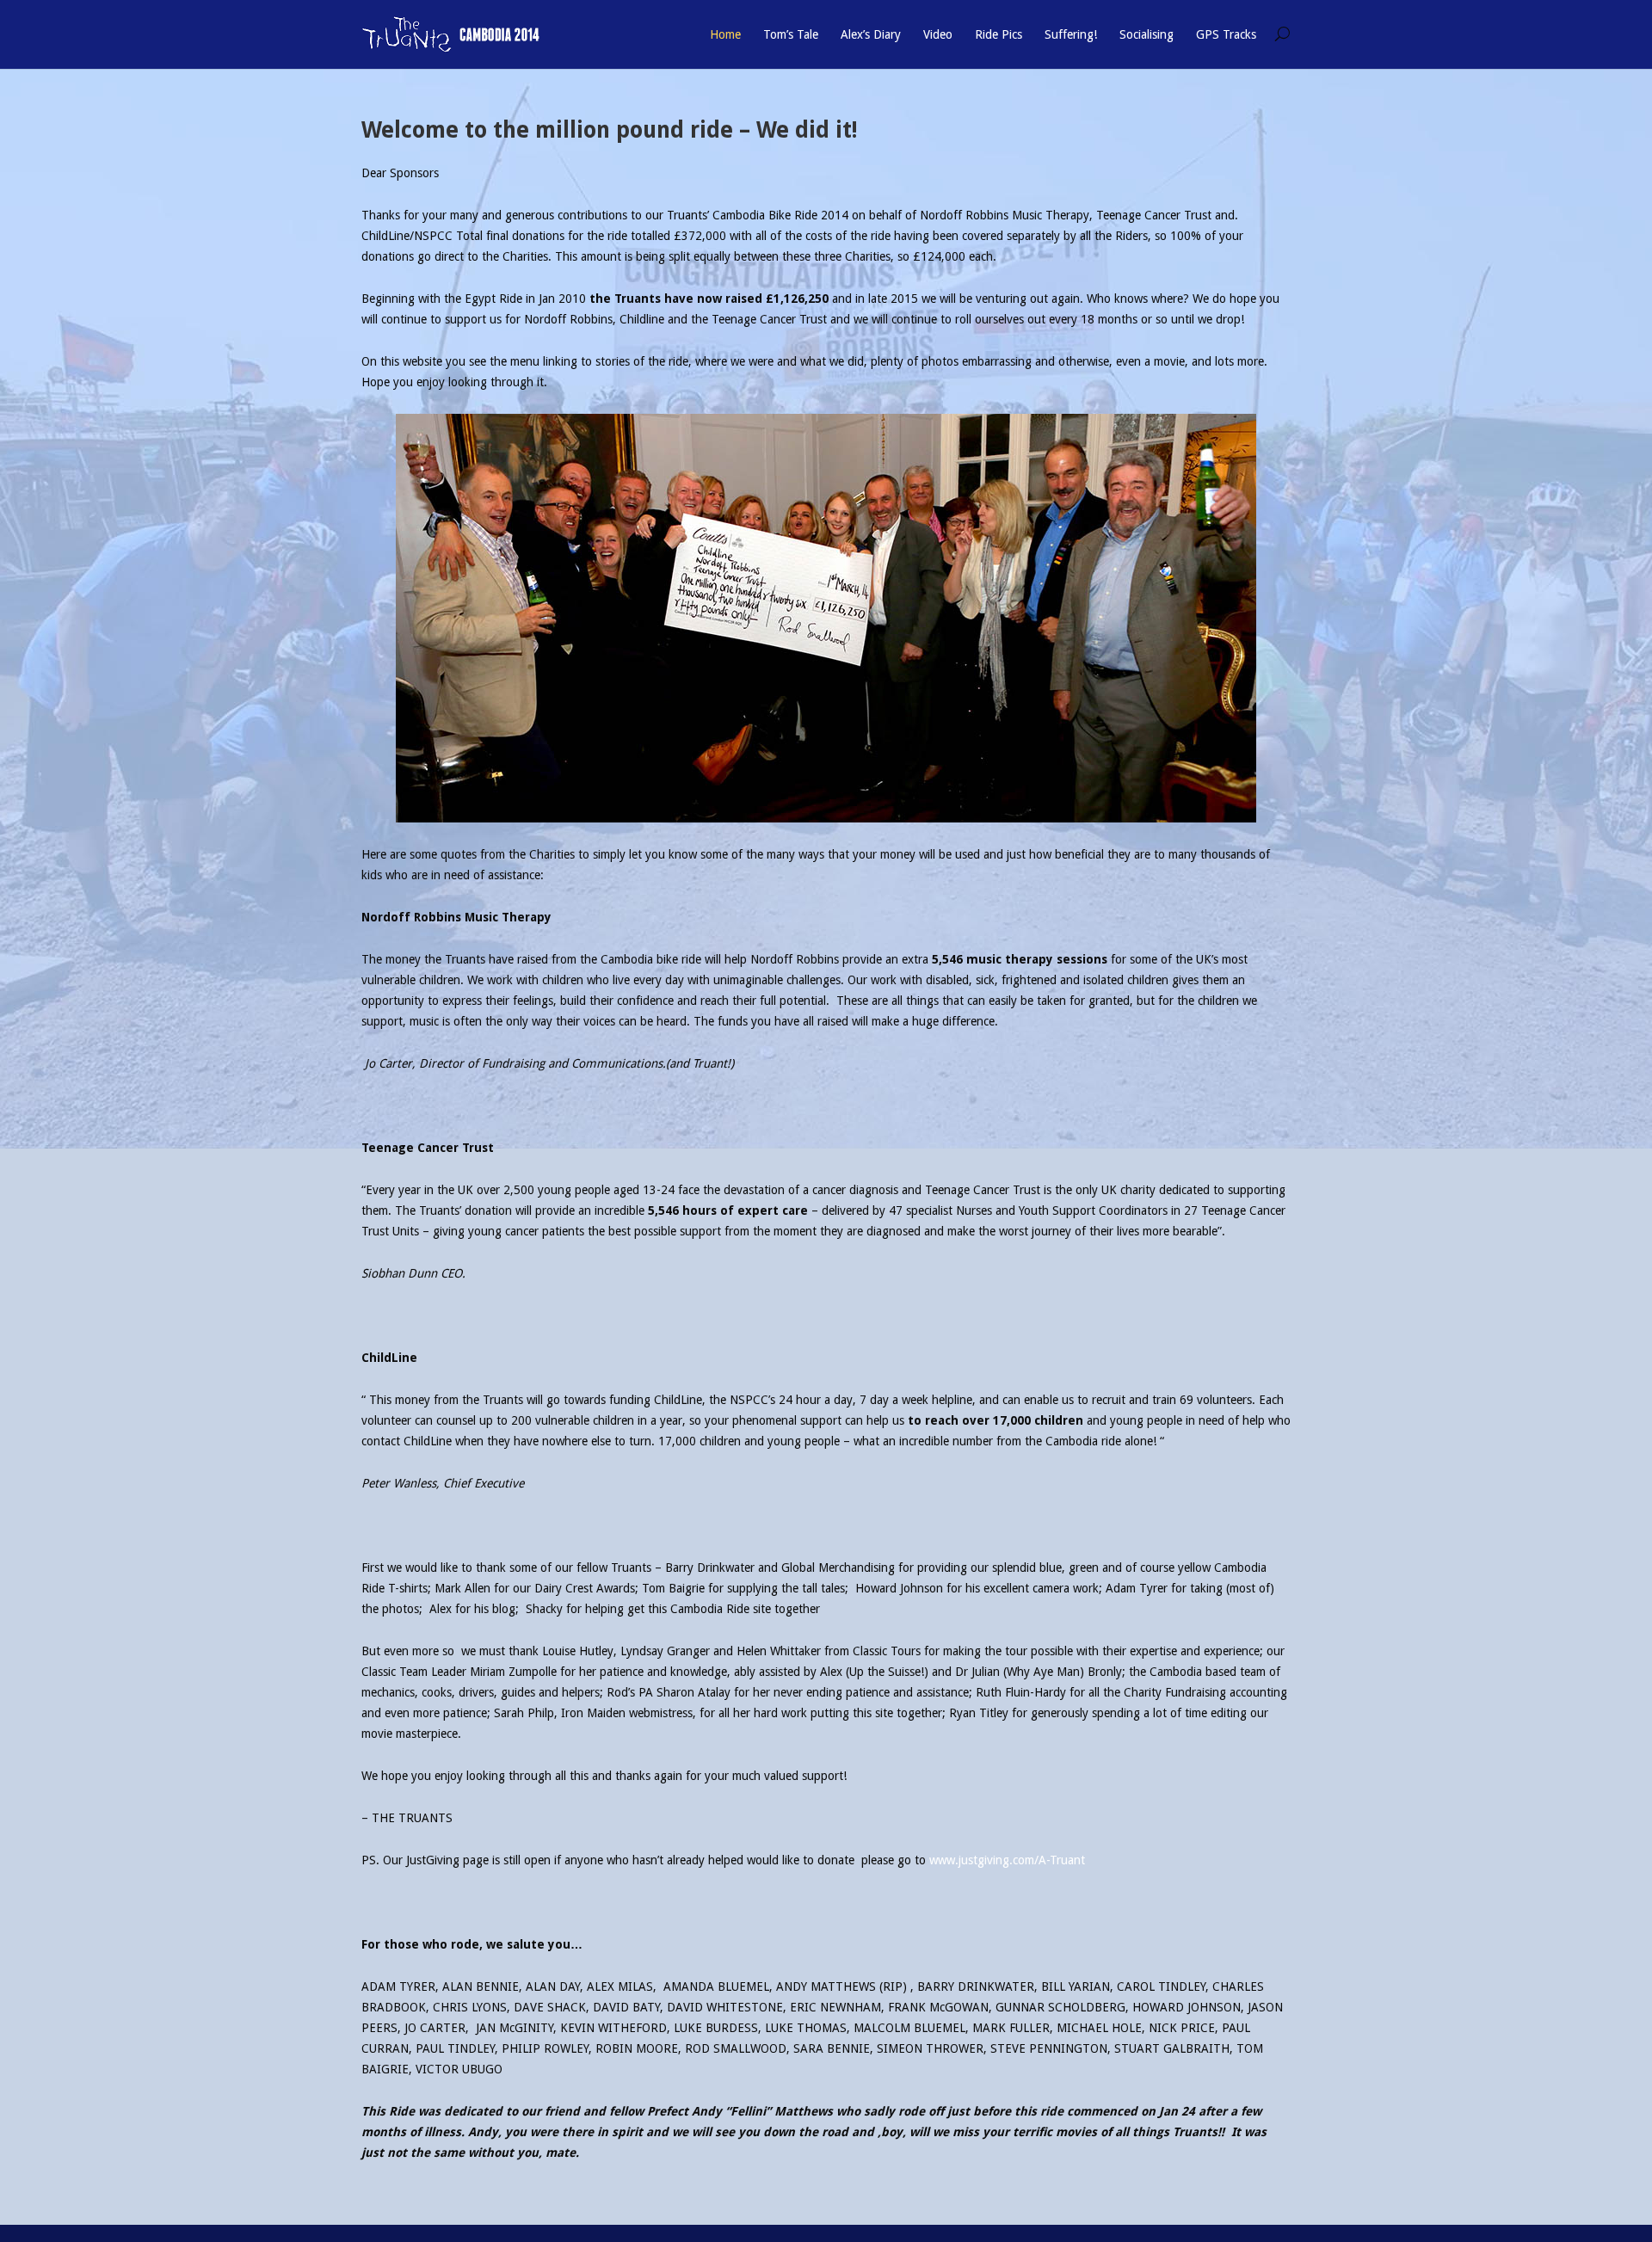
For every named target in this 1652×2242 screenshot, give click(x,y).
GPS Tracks (1226, 34)
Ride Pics (999, 34)
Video (938, 34)
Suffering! (1071, 34)
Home (725, 34)
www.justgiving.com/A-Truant (1007, 1860)
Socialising (1147, 34)
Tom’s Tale (791, 34)
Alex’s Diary (871, 34)
